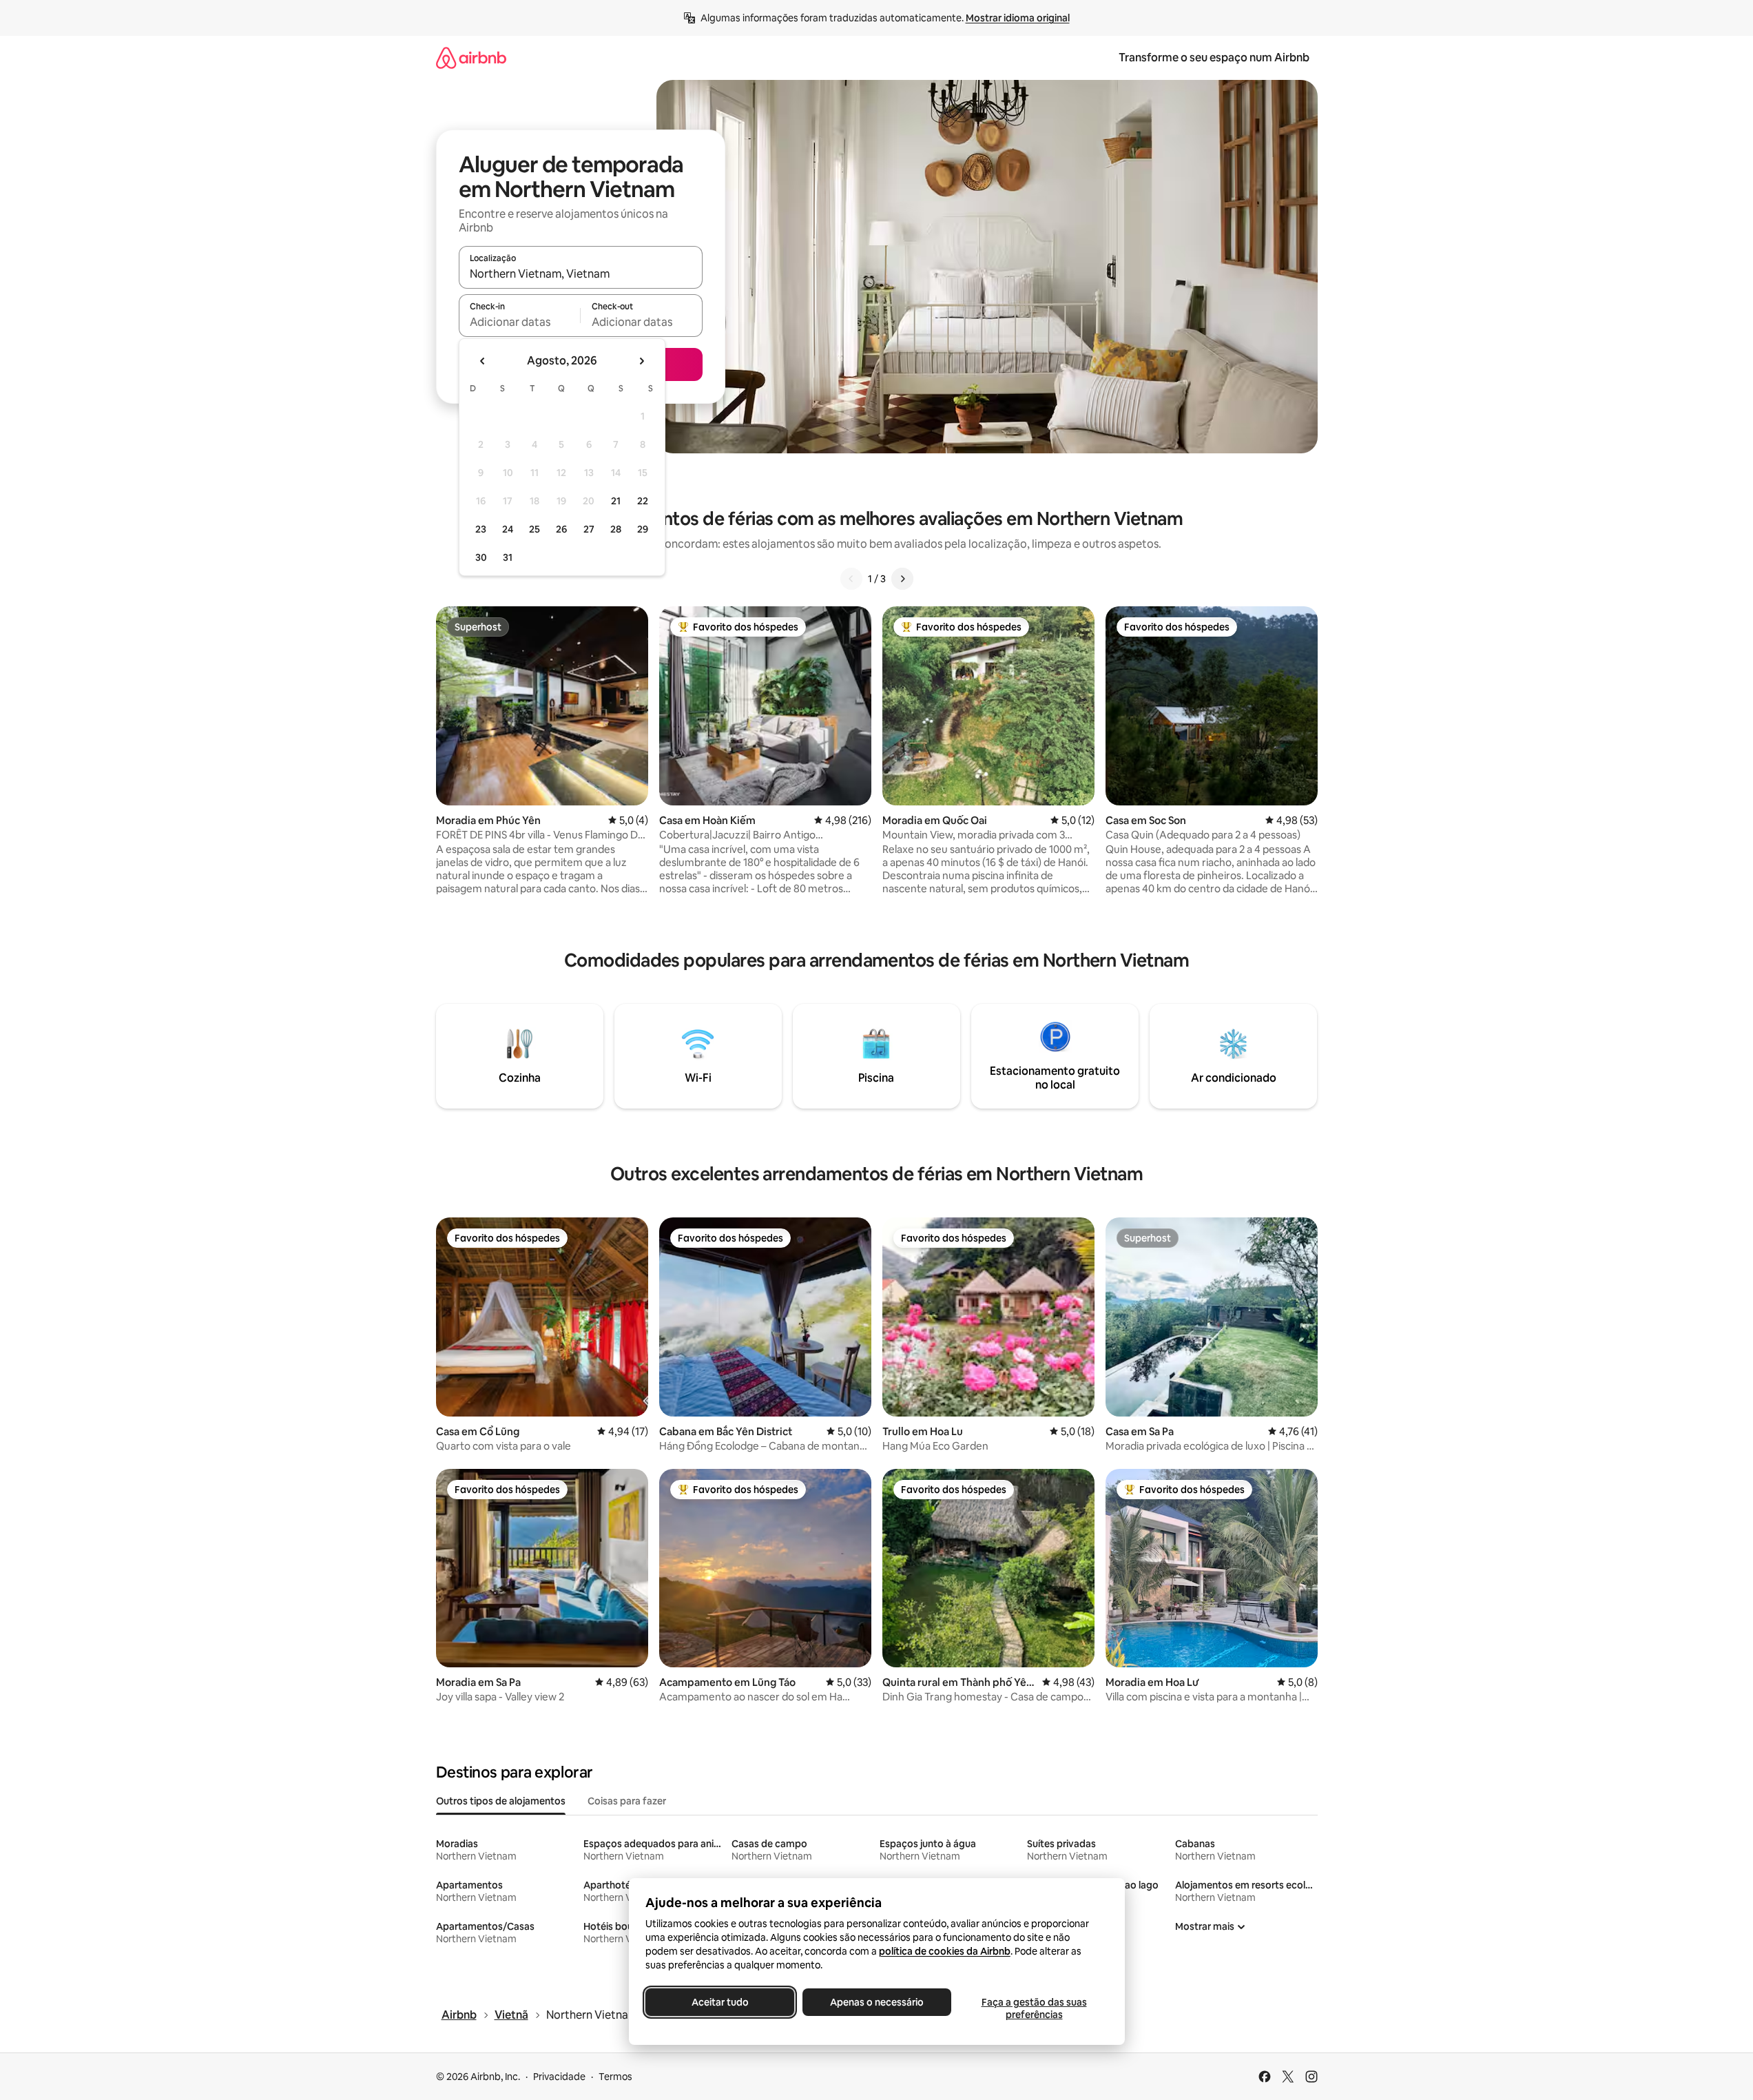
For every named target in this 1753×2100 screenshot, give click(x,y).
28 (616, 529)
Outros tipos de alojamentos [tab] (501, 1801)
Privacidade (559, 2077)
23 (481, 529)
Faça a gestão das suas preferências (1034, 2008)
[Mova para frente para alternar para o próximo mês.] (641, 361)
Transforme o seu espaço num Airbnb (1214, 58)
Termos (615, 2077)
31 (508, 557)
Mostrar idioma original (1018, 18)
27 (589, 529)
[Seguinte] (902, 579)
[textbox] (520, 322)
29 (643, 529)
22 (643, 501)
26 (561, 529)
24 (508, 529)
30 (481, 557)
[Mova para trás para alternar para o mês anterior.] (483, 361)
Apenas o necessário (877, 2002)
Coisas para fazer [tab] (627, 1801)
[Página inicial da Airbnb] (471, 58)
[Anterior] (851, 579)
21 (616, 501)
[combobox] (581, 274)
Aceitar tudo (719, 2002)
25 (535, 529)
